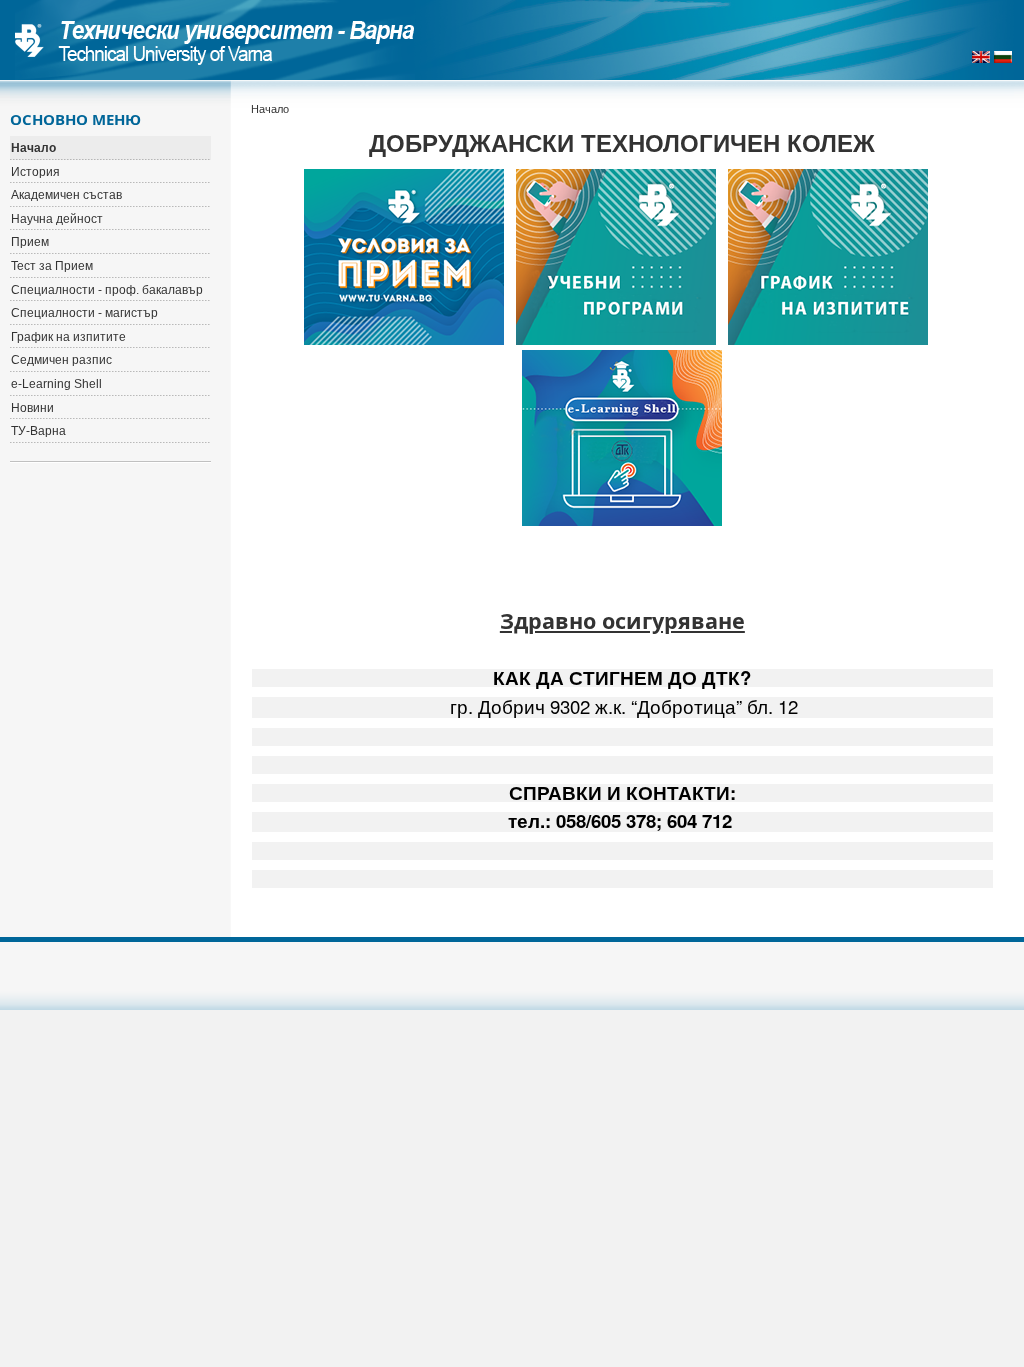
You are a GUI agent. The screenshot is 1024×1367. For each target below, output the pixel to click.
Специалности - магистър (84, 313)
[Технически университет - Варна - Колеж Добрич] (215, 40)
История (35, 172)
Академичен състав (66, 195)
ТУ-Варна (38, 431)
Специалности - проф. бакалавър (107, 290)
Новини (32, 408)
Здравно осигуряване (622, 620)
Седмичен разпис (61, 360)
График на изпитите (68, 337)
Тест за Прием (52, 266)
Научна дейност (57, 219)
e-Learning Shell (56, 384)
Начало (33, 148)
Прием (30, 242)
